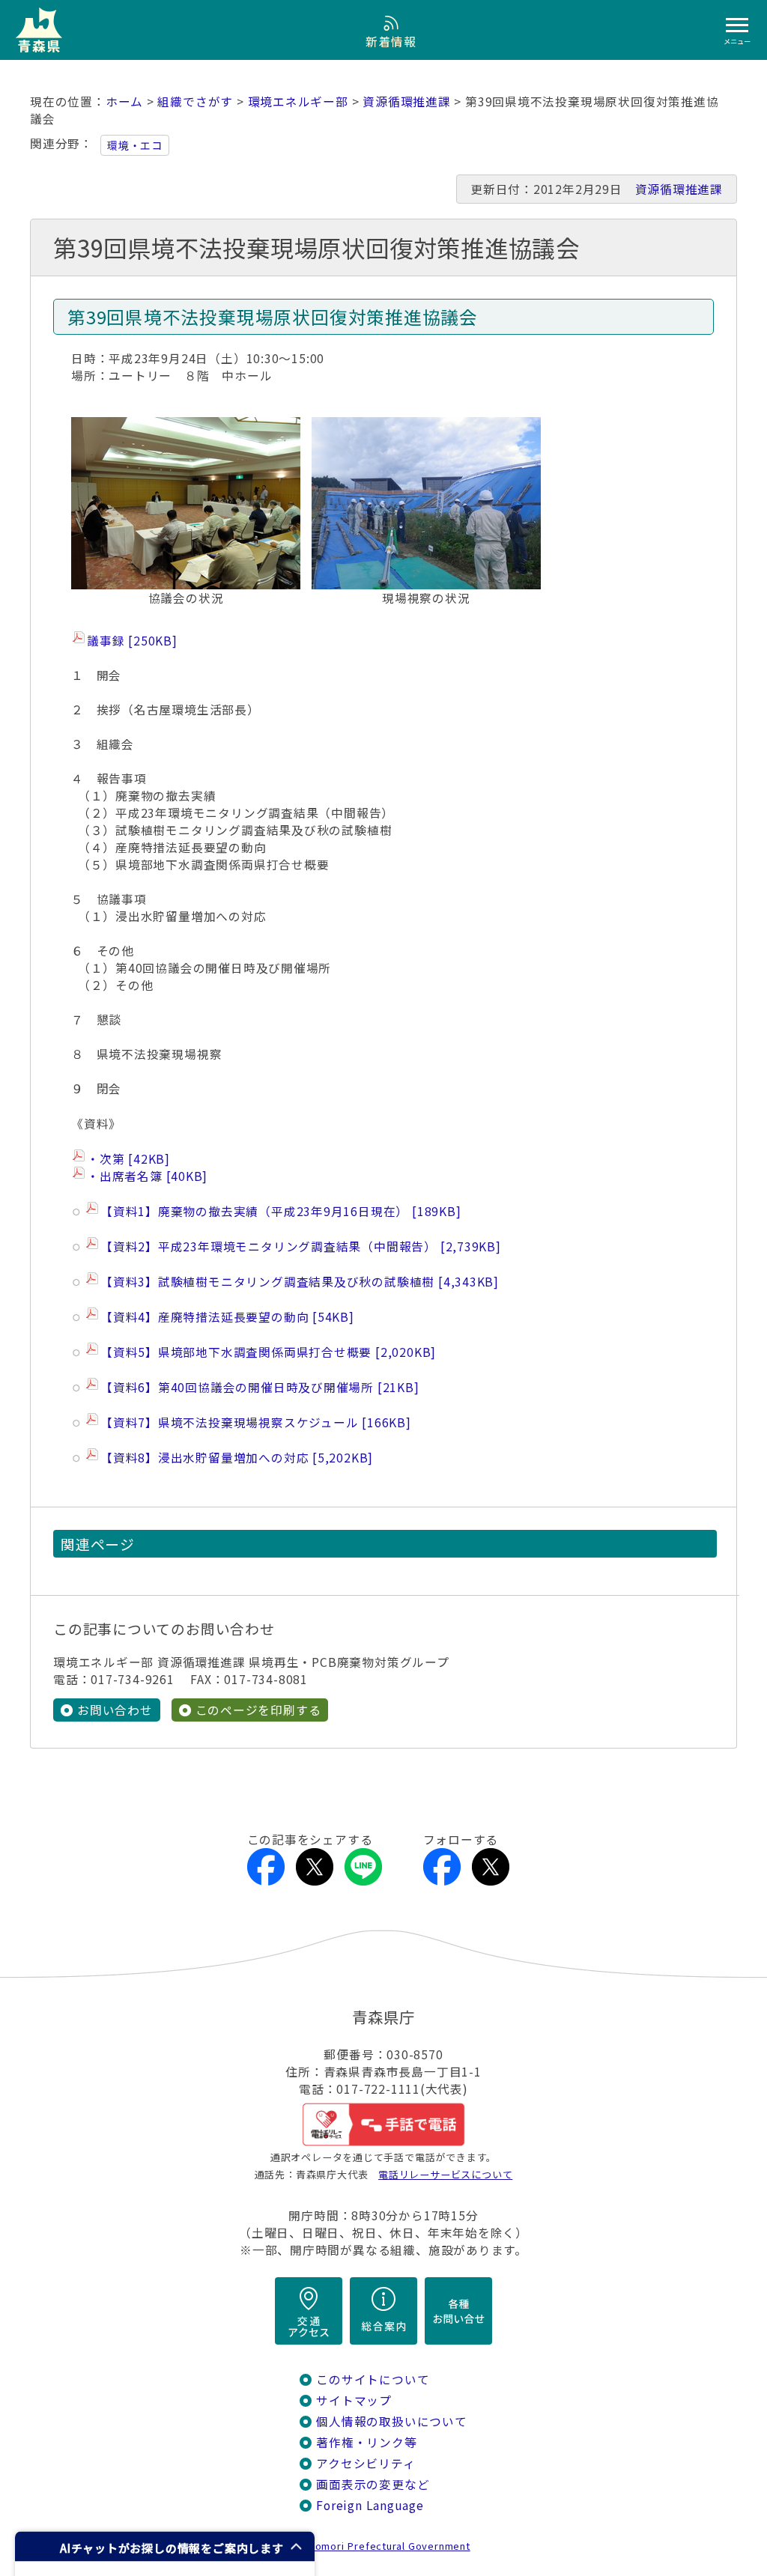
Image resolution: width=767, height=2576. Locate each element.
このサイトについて (373, 2379)
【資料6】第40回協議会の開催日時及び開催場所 (257, 1387)
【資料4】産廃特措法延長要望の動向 (225, 1317)
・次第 (126, 1159)
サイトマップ (354, 2400)
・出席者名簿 (145, 1176)
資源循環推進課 (407, 101)
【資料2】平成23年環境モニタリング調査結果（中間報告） (298, 1246)
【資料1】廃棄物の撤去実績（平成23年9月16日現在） (278, 1211)
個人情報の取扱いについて (391, 2421)
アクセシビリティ (366, 2463)
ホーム (124, 101)
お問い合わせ (115, 1710)
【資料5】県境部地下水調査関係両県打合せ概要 (266, 1352)
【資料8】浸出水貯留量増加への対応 (234, 1458)
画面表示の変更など (373, 2484)
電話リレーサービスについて (445, 2174)
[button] (165, 2546)
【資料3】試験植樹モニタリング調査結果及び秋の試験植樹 (297, 1282)
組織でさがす (195, 101)
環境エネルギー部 (298, 101)
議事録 (130, 641)
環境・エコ (135, 145)
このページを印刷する (258, 1710)
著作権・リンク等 (366, 2442)
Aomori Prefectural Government (389, 2546)
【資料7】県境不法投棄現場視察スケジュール (253, 1422)
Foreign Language (370, 2505)
